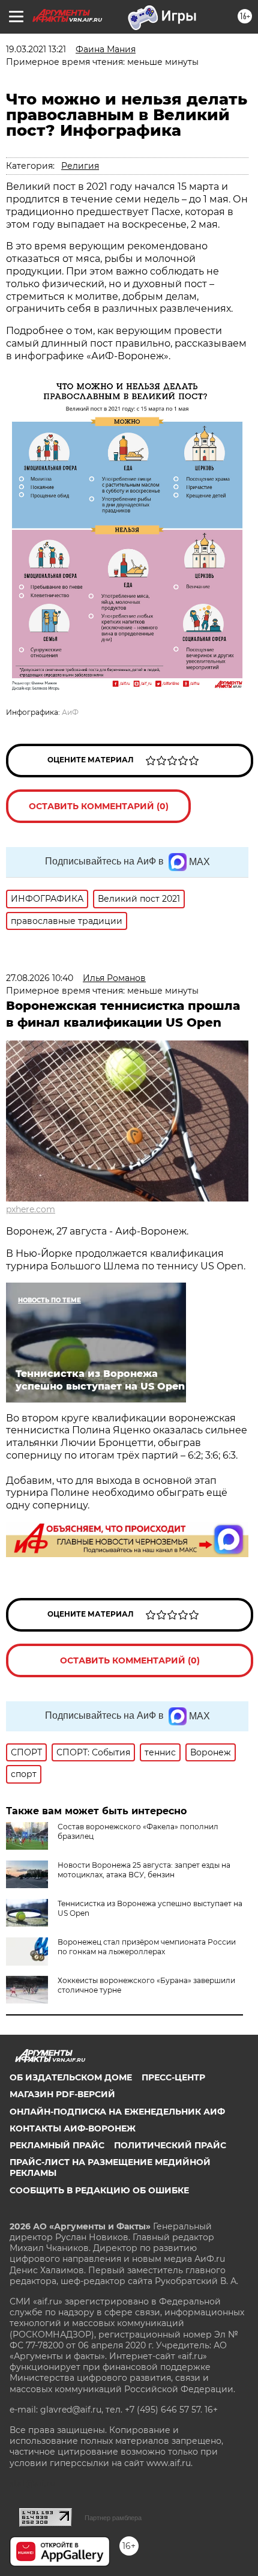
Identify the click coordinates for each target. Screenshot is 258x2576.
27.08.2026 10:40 (40, 978)
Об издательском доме (71, 2077)
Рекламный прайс (57, 2145)
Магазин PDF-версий (62, 2094)
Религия (80, 166)
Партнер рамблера (113, 2518)
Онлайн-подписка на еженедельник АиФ (117, 2112)
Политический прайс (170, 2145)
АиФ (70, 712)
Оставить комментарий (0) (99, 806)
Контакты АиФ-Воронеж (73, 2128)
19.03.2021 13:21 (36, 49)
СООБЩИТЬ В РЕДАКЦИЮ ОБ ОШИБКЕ (99, 2190)
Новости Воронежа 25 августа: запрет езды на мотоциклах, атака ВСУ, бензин (144, 1870)
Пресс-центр (173, 2077)
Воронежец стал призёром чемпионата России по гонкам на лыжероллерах (147, 1947)
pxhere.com (31, 1209)
